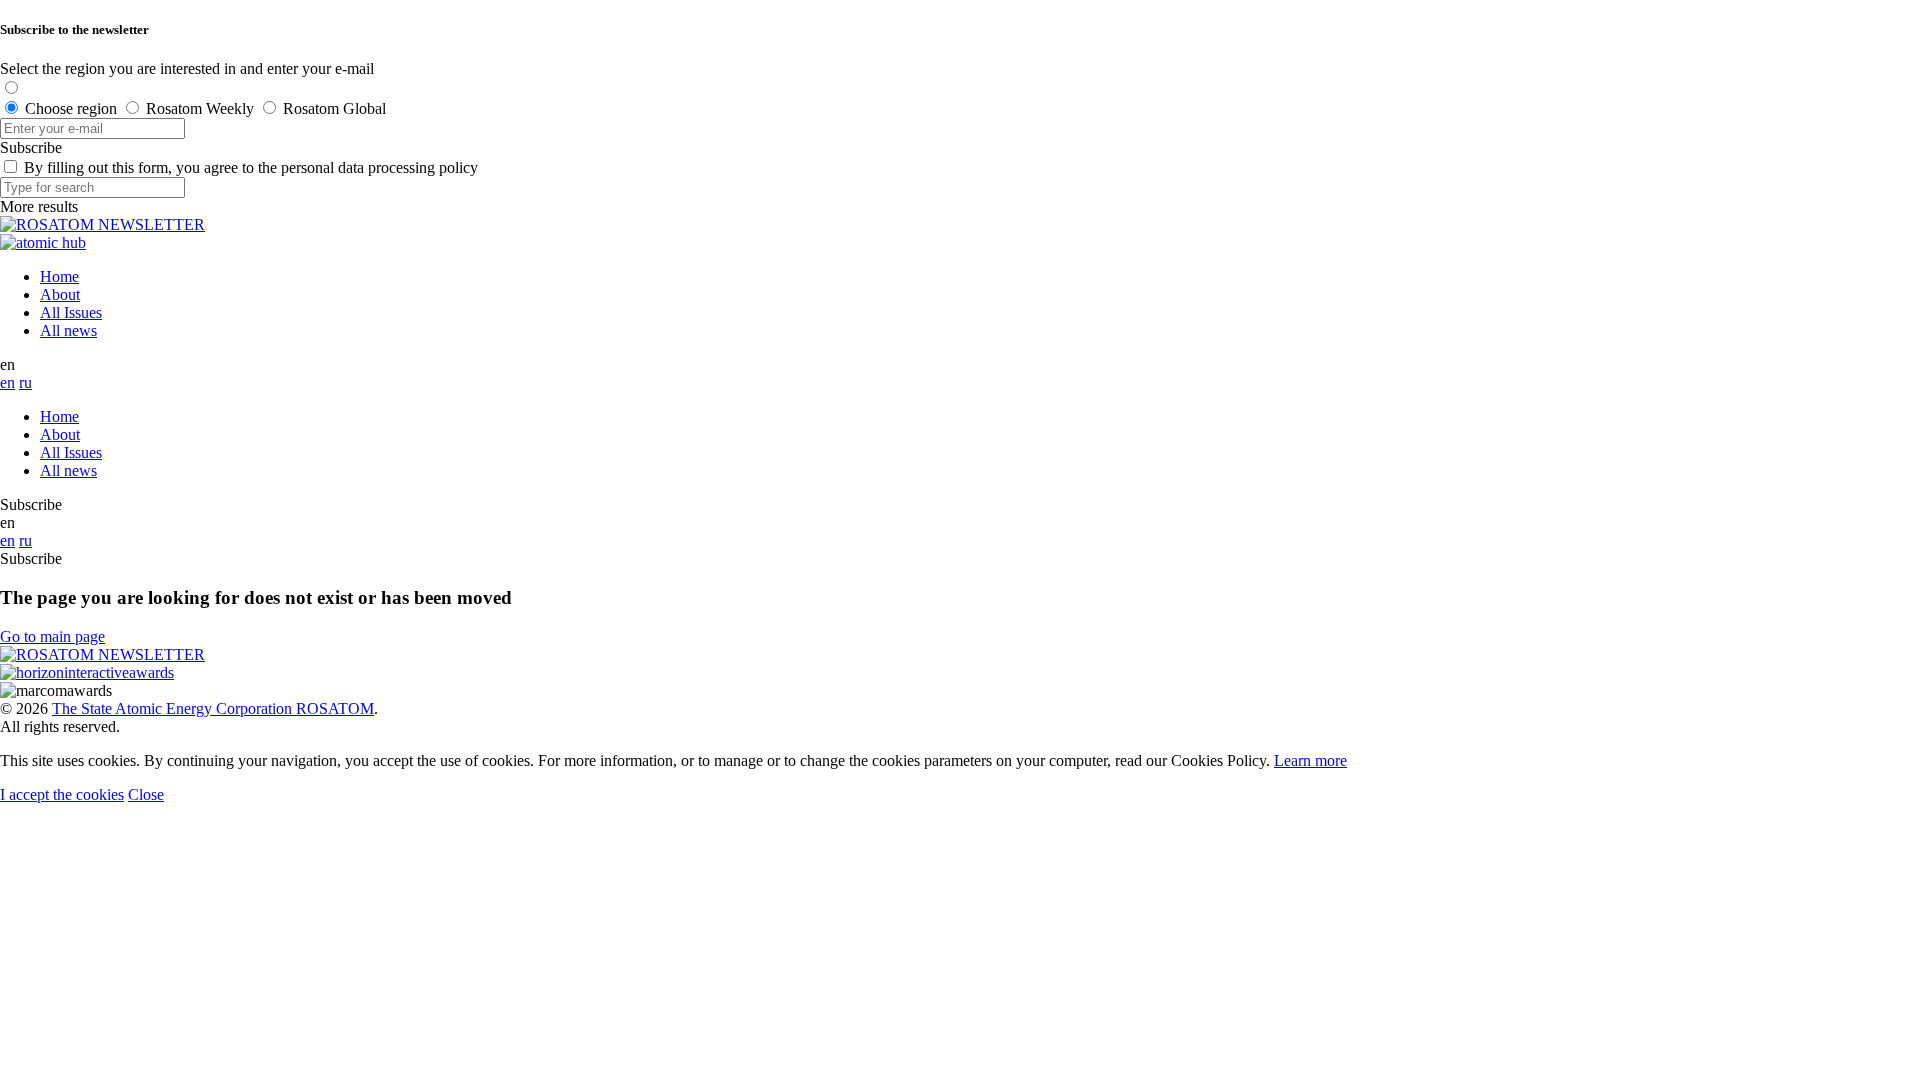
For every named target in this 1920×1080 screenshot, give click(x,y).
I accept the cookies (62, 794)
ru (25, 382)
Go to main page (52, 636)
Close (146, 794)
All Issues (71, 312)
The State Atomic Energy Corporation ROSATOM (213, 708)
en (7, 382)
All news (68, 330)
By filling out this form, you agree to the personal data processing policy (251, 167)
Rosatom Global (334, 108)
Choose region (71, 108)
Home (59, 276)
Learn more (1310, 760)
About (60, 294)
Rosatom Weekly (200, 108)
